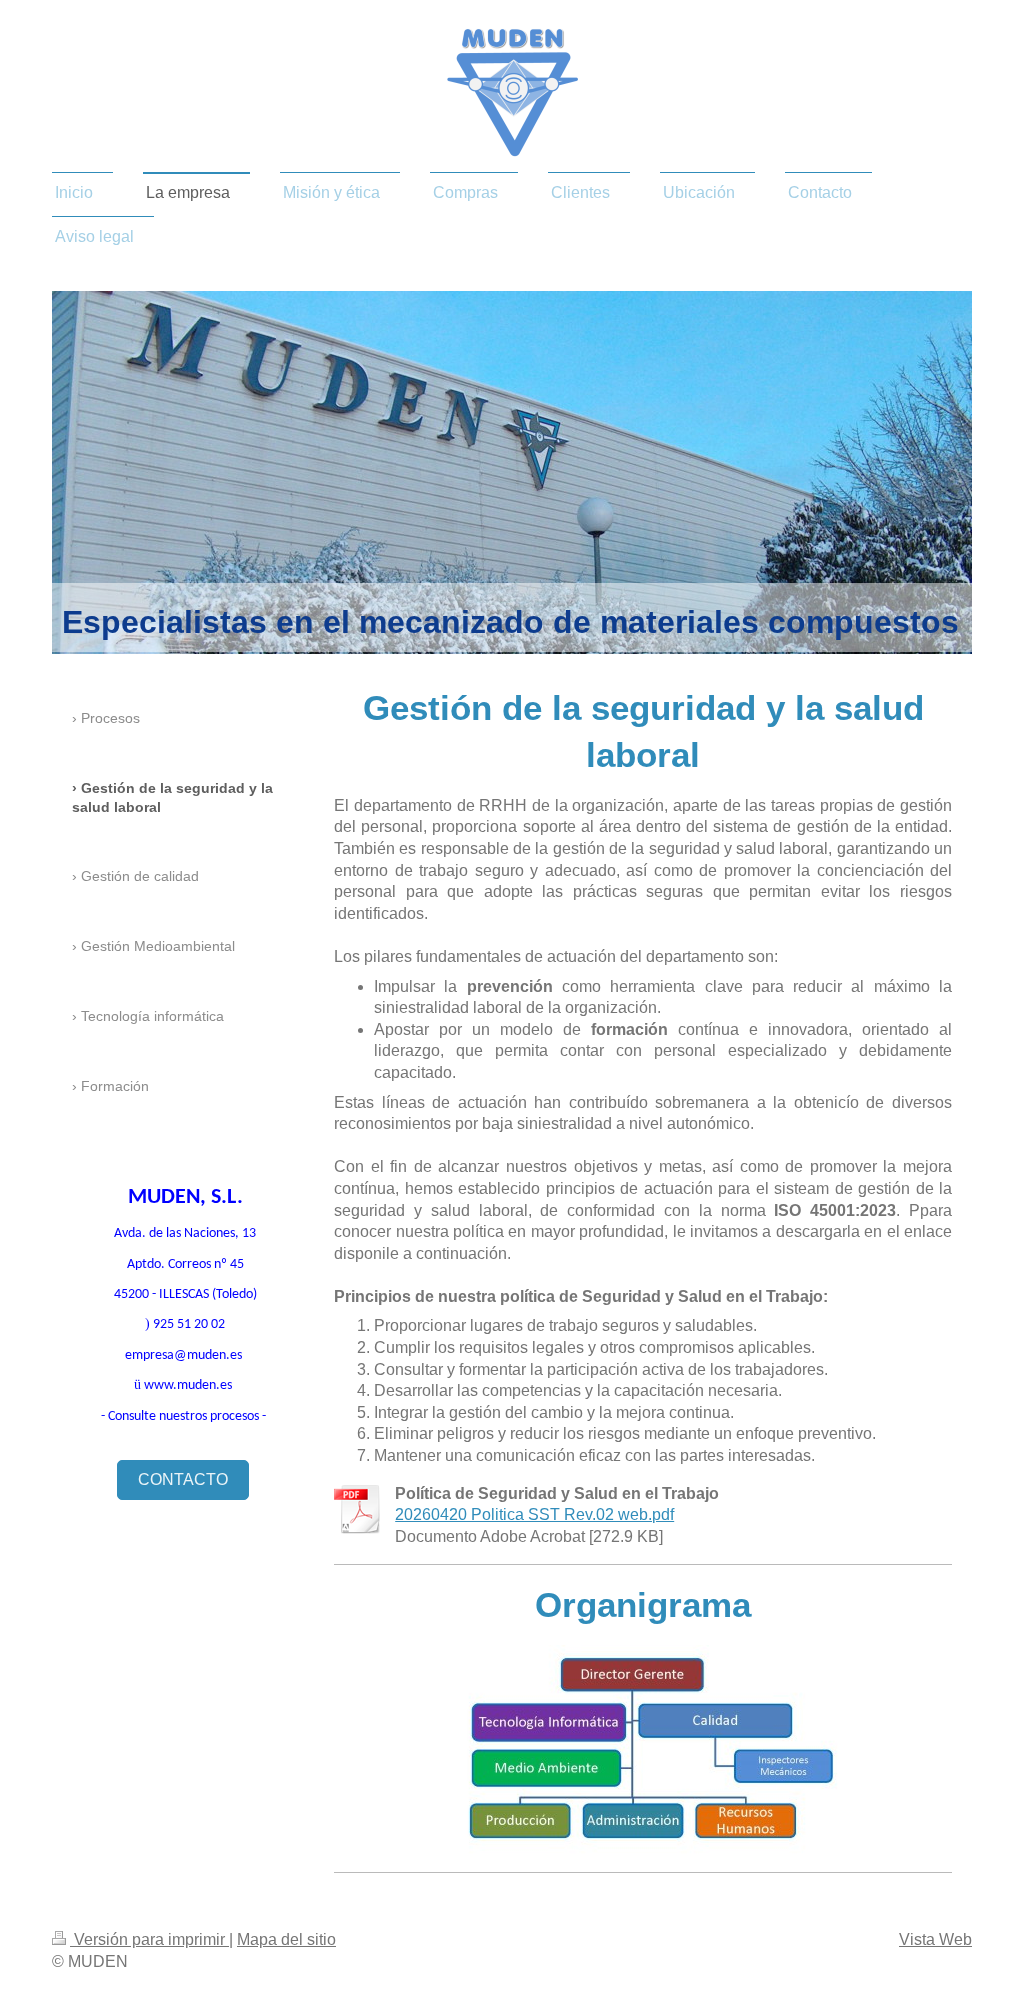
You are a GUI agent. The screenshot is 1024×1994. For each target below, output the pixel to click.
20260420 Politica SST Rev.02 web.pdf (534, 1514)
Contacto (183, 1479)
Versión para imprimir (149, 1939)
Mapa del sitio (286, 1939)
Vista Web (935, 1939)
